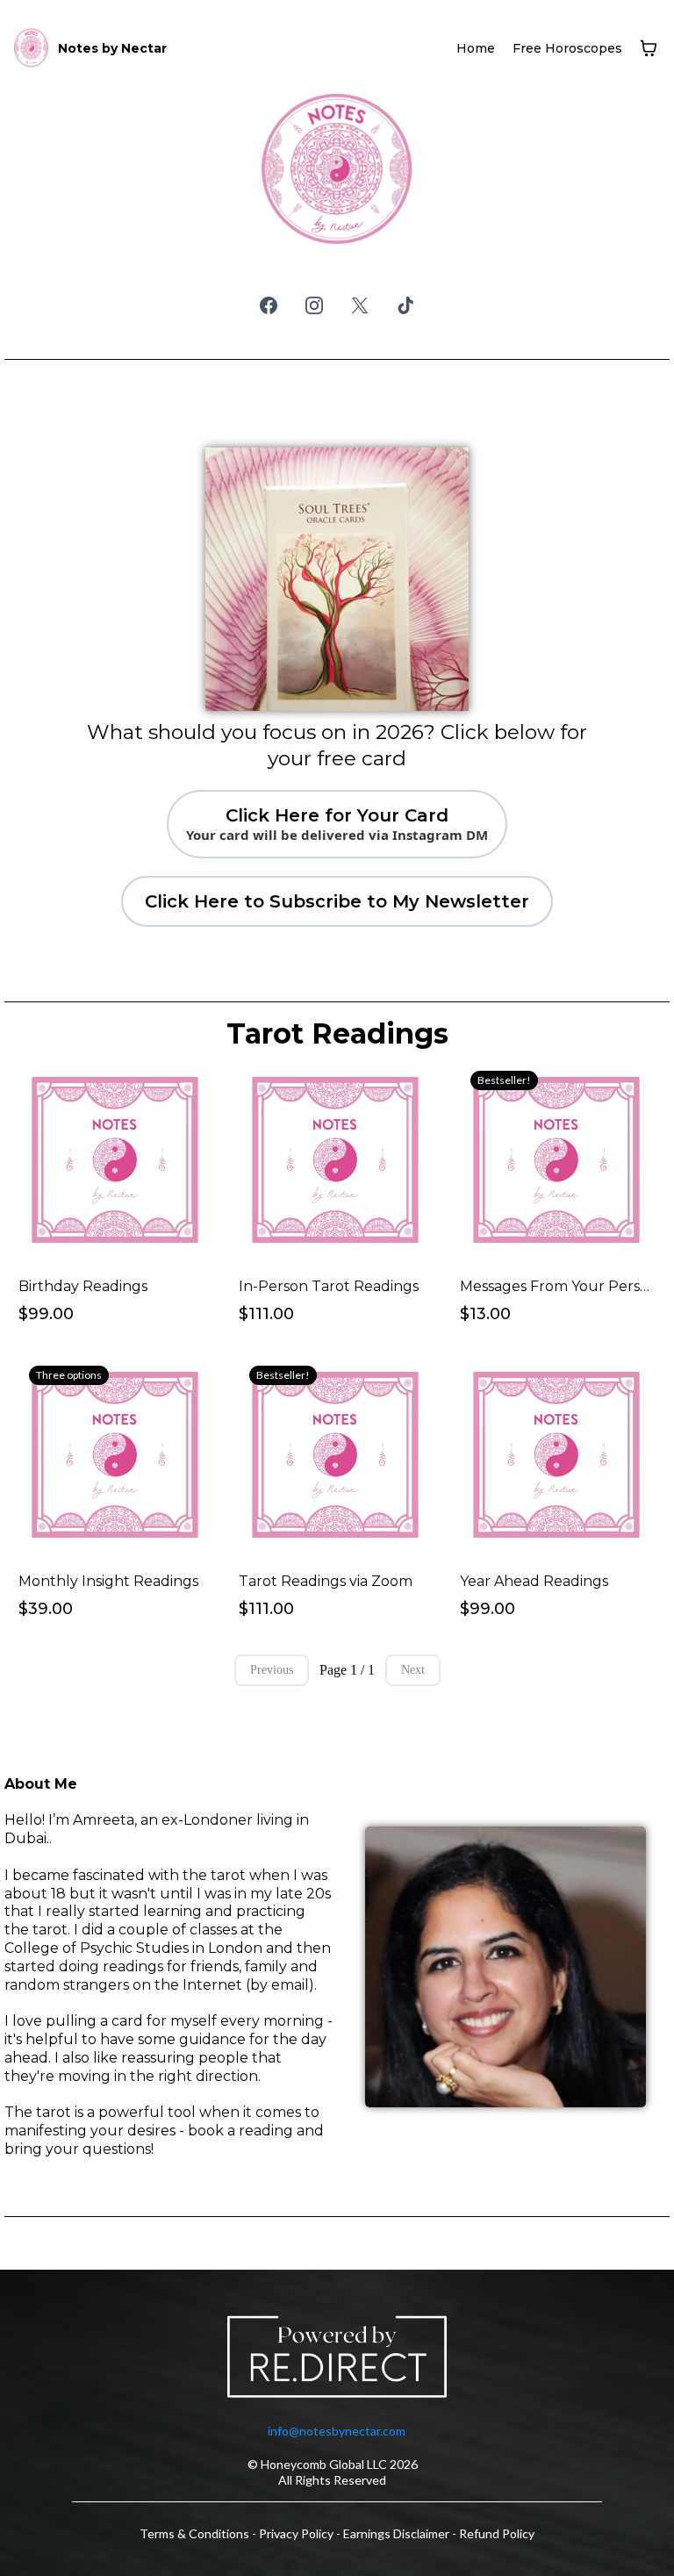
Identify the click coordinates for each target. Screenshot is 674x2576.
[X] (360, 305)
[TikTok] (405, 305)
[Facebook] (269, 305)
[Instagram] (314, 305)
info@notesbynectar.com (337, 2431)
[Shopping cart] (649, 48)
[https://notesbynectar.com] (31, 48)
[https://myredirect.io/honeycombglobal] (337, 2360)
